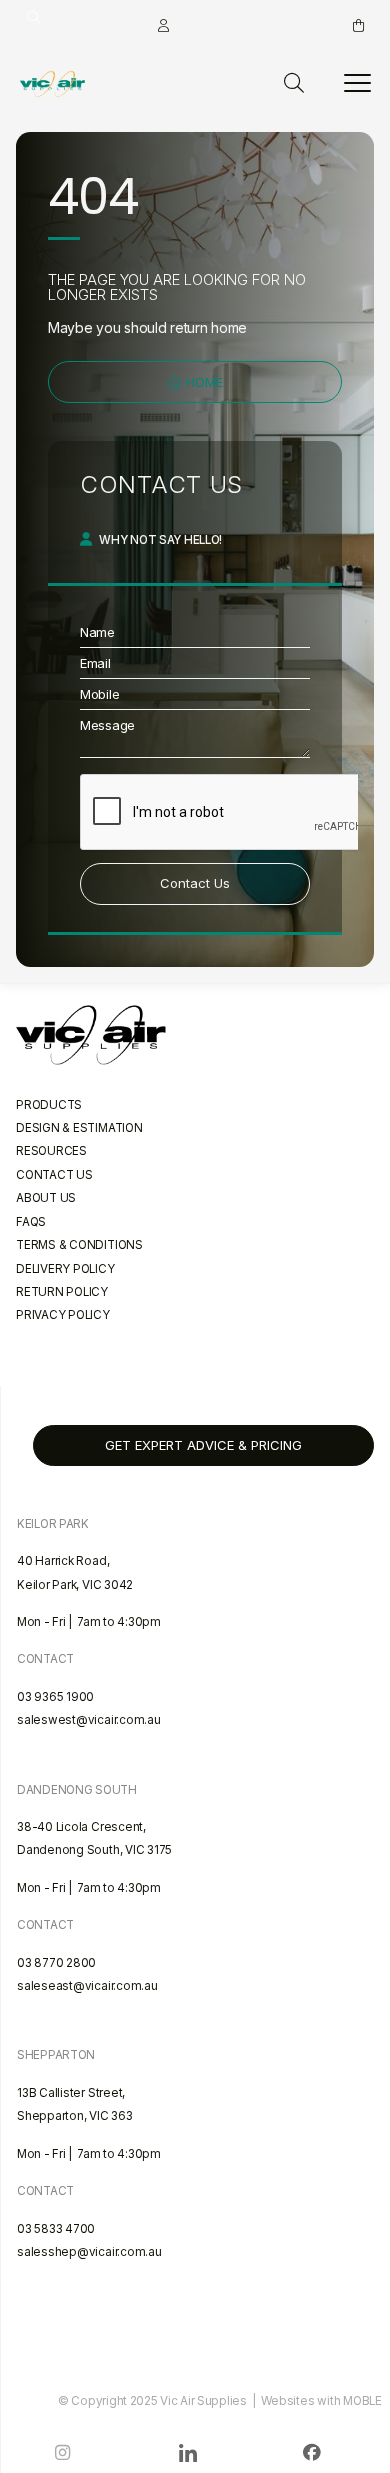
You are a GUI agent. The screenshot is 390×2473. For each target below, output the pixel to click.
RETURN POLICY (62, 1292)
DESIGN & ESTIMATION (79, 1128)
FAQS (31, 1222)
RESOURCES (51, 1151)
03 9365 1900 (55, 1697)
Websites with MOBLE (321, 2401)
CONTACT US (54, 1175)
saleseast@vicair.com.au (87, 1986)
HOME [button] (202, 382)
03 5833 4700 (56, 2229)
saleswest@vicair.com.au (89, 1720)
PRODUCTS (49, 1105)
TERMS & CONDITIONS (79, 1245)
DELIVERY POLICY (65, 1269)
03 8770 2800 (56, 1963)
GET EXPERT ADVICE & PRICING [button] (203, 1445)
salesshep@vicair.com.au (89, 2252)
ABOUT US (46, 1198)
